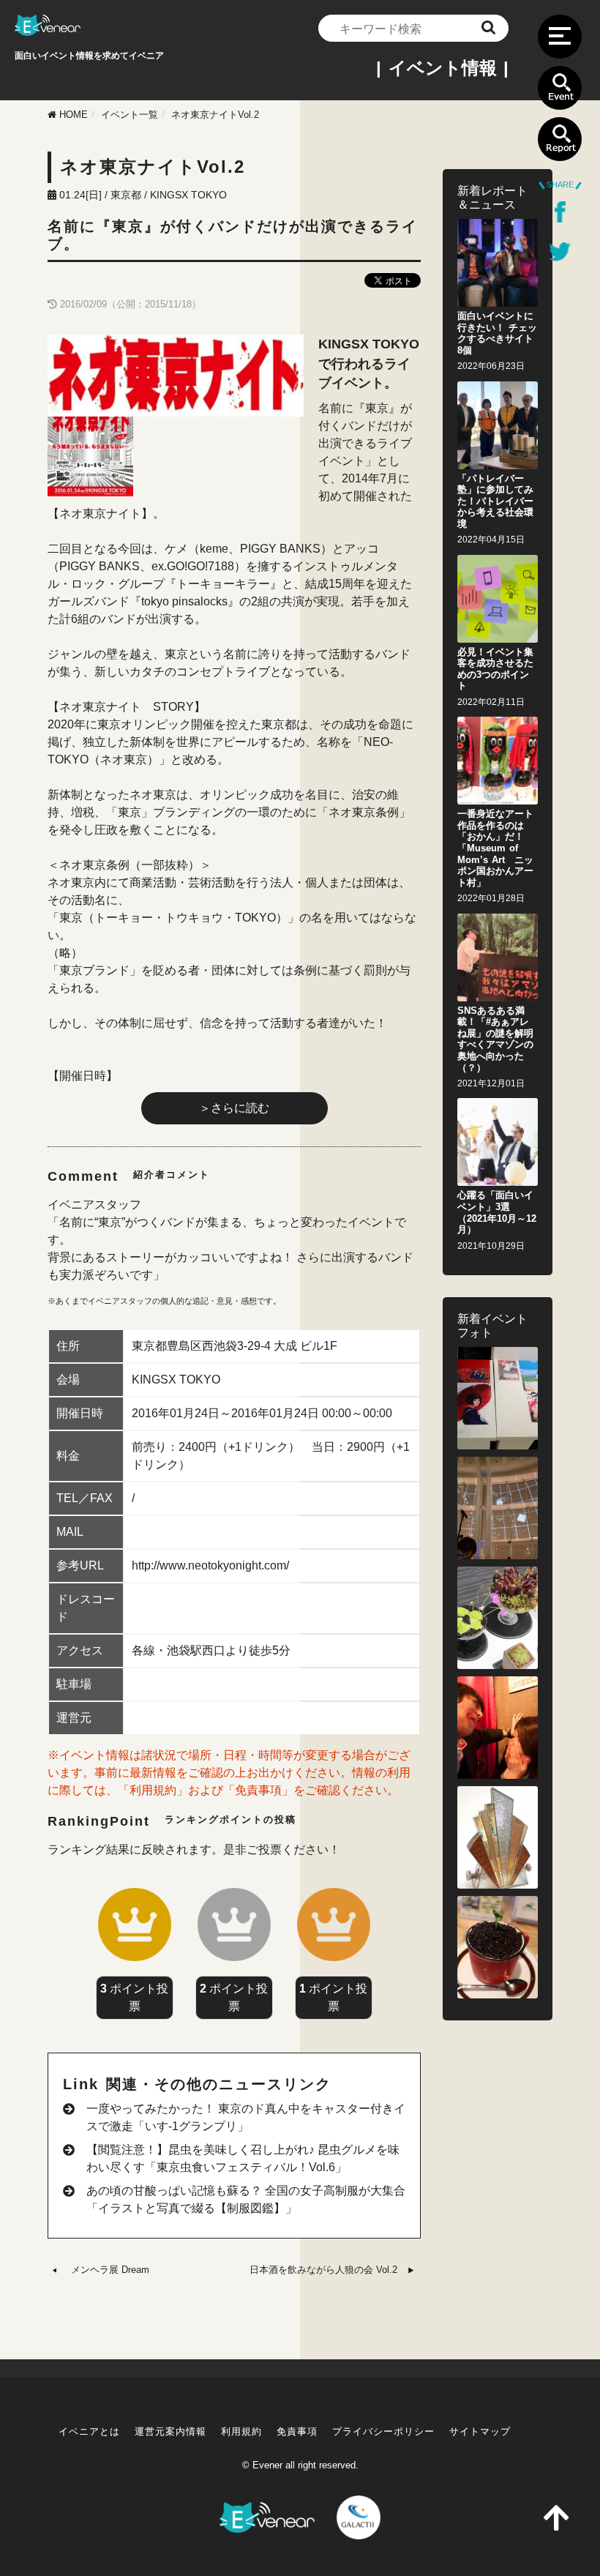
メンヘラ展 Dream (110, 2270)
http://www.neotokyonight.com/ (210, 1565)
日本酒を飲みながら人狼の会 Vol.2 (323, 2270)
